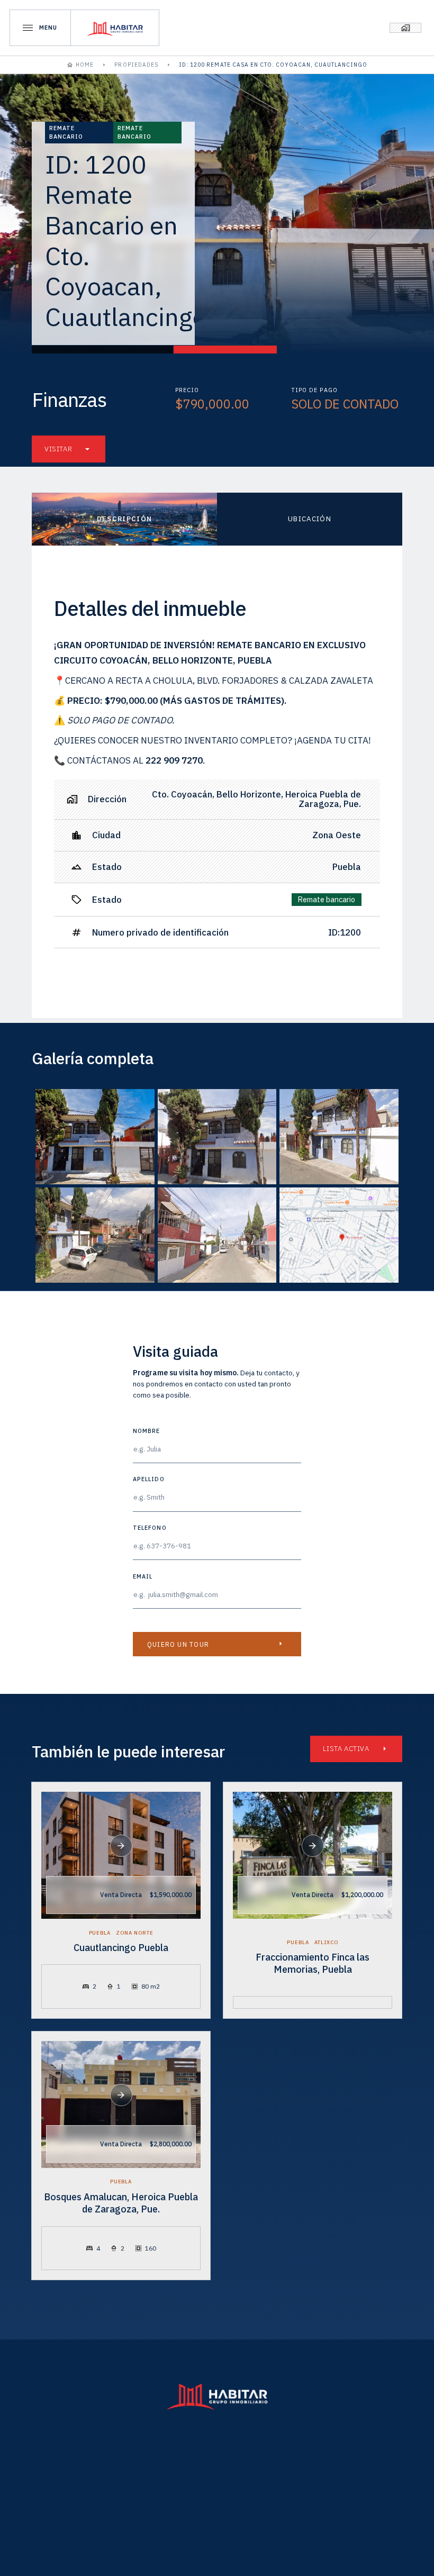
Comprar (89, 2465)
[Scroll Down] (121, 1846)
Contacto (282, 2492)
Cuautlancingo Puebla (121, 1948)
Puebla (100, 1933)
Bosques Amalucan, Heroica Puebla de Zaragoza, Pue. (121, 2203)
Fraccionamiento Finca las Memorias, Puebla (313, 1963)
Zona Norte (135, 1933)
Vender (171, 2465)
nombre (146, 1431)
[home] (115, 28)
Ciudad (144, 2492)
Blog (209, 2492)
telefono (150, 1527)
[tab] (124, 519)
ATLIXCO (326, 1943)
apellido (149, 1479)
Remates (253, 2465)
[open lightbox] (95, 1137)
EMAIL (143, 1576)
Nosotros (343, 2465)
